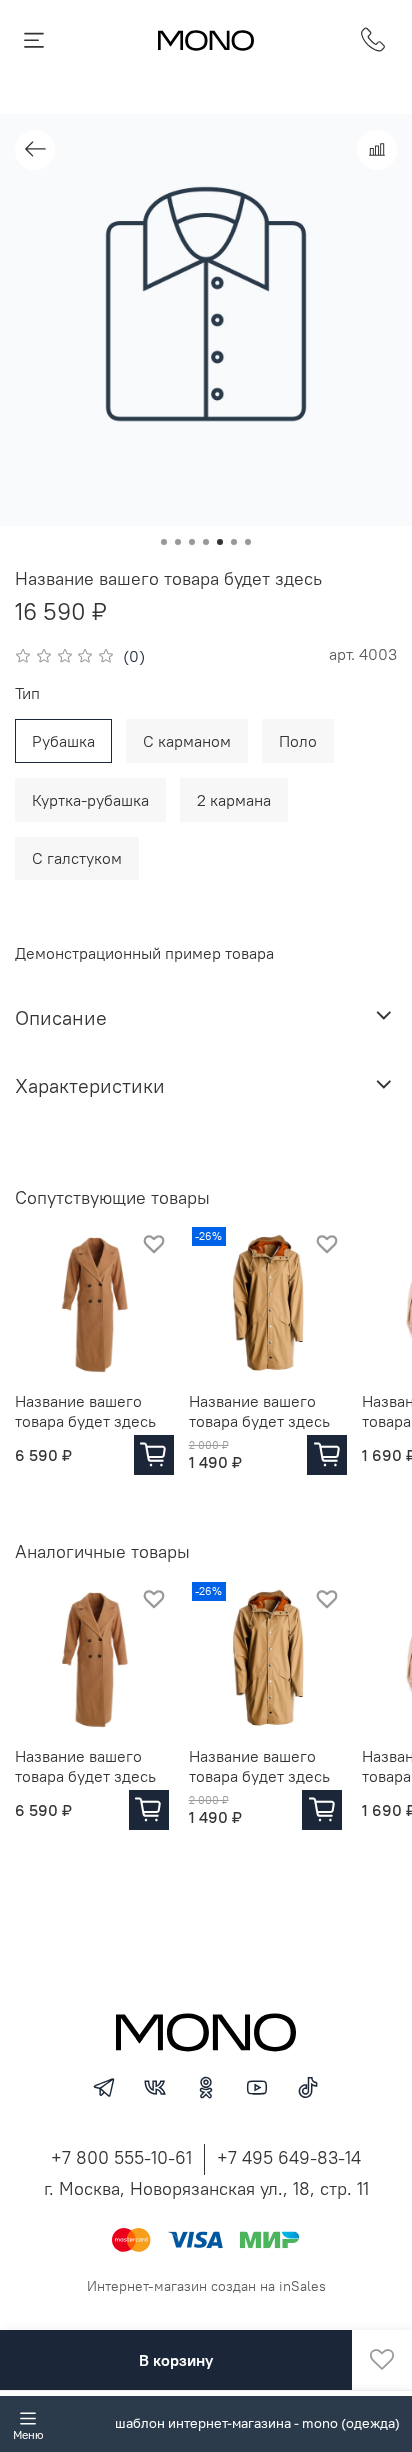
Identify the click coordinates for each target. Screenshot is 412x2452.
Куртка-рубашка (90, 800)
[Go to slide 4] (206, 542)
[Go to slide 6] (234, 542)
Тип (27, 693)
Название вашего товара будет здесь (85, 1411)
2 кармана (234, 800)
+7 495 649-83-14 (289, 2157)
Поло (298, 741)
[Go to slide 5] (220, 542)
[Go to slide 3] (192, 542)
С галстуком (77, 858)
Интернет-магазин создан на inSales (206, 2286)
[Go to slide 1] (164, 542)
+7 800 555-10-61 (121, 2157)
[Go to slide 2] (178, 542)
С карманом (187, 741)
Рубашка (63, 741)
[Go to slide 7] (248, 542)
